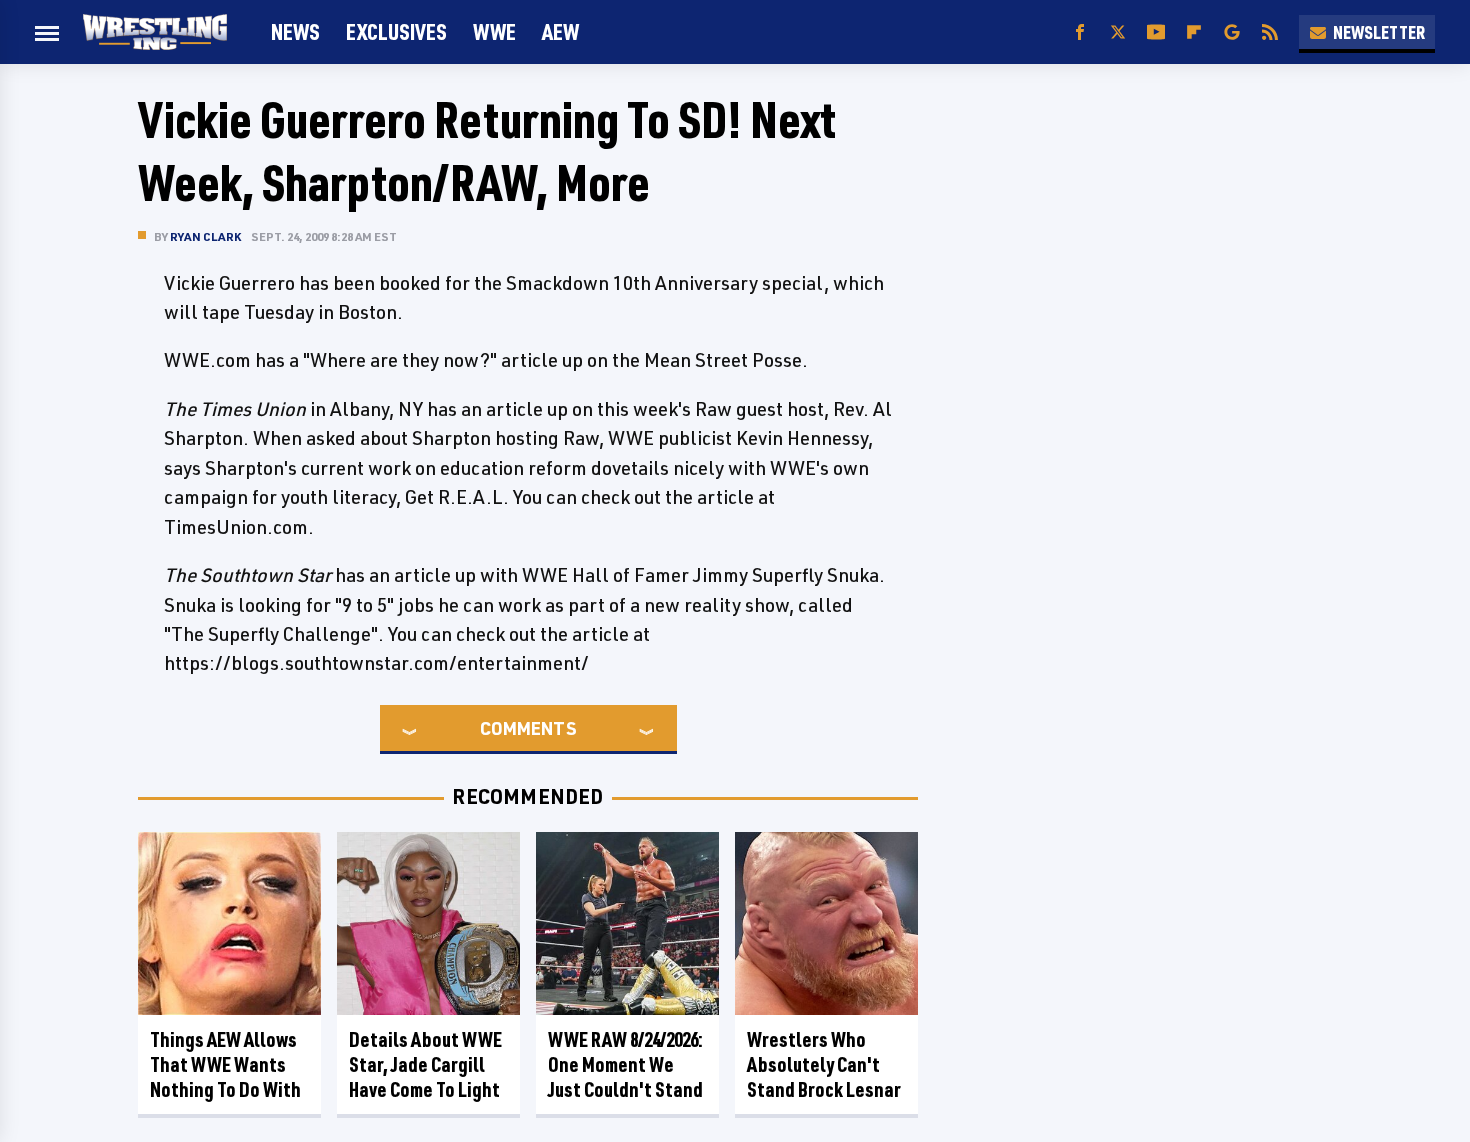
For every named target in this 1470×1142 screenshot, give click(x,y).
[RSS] (1270, 32)
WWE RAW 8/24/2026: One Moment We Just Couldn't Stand (625, 1064)
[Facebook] (1080, 32)
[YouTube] (1156, 32)
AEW (560, 31)
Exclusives (396, 31)
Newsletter (1379, 32)
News (295, 31)
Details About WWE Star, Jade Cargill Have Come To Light (425, 1064)
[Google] (1232, 32)
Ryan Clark (205, 236)
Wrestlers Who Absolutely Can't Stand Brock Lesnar (824, 1064)
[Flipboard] (1194, 32)
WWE (494, 31)
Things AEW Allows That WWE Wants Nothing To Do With (225, 1064)
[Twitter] (1118, 32)
